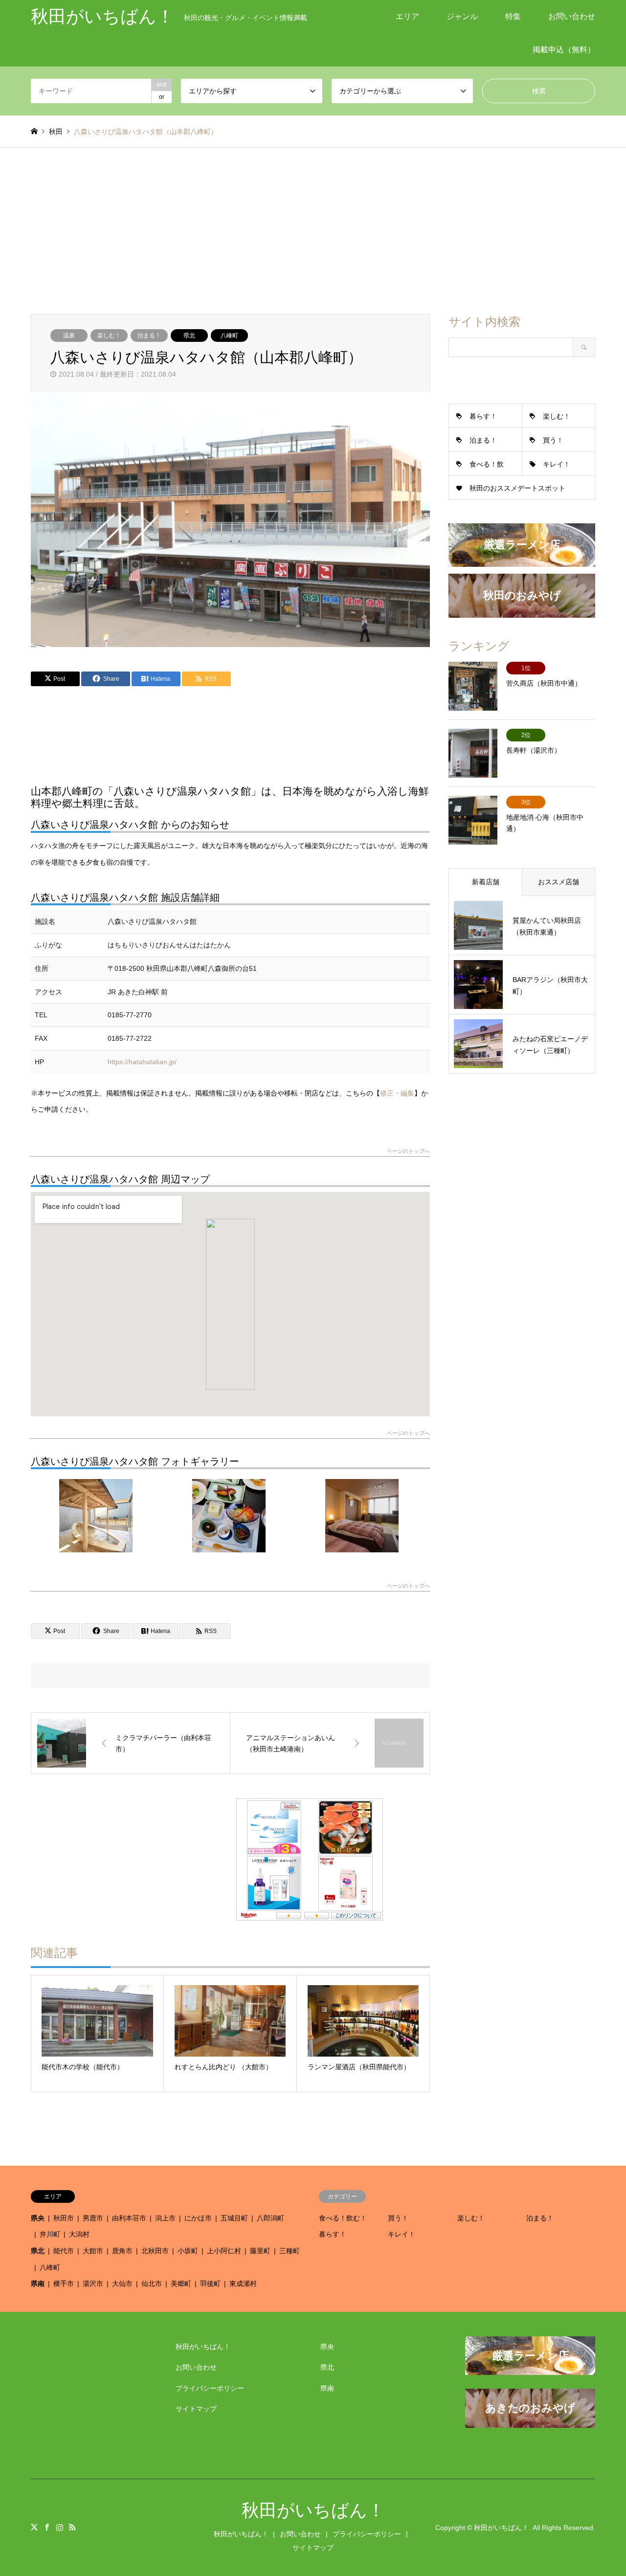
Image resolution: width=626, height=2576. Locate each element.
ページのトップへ (408, 1151)
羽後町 (210, 2284)
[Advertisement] (313, 221)
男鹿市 (93, 2218)
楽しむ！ (109, 336)
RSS (72, 2527)
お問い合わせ (572, 16)
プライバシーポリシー (210, 2388)
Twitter (34, 2527)
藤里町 (260, 2251)
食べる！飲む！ (343, 2218)
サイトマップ (196, 2409)
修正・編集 (397, 1093)
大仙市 (122, 2284)
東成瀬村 (243, 2284)
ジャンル (462, 16)
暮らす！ (483, 416)
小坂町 (188, 2251)
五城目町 (234, 2218)
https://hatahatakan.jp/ (142, 1062)
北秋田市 (155, 2251)
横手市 (64, 2284)
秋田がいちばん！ (203, 2347)
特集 (513, 16)
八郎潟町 (270, 2218)
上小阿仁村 (224, 2251)
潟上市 (165, 2218)
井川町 (50, 2234)
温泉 (69, 336)
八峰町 (229, 336)
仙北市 (152, 2284)
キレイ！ (557, 464)
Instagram (60, 2527)
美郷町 (181, 2284)
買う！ (553, 440)
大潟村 (79, 2234)
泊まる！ (149, 336)
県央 (38, 2218)
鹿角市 (122, 2251)
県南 (38, 2284)
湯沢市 (93, 2284)
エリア (407, 16)
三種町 (290, 2251)
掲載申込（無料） (564, 50)
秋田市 (64, 2218)
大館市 (93, 2251)
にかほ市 (198, 2218)
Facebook (47, 2527)
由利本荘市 (129, 2218)
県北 (189, 336)
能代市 (64, 2251)
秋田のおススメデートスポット (517, 488)
